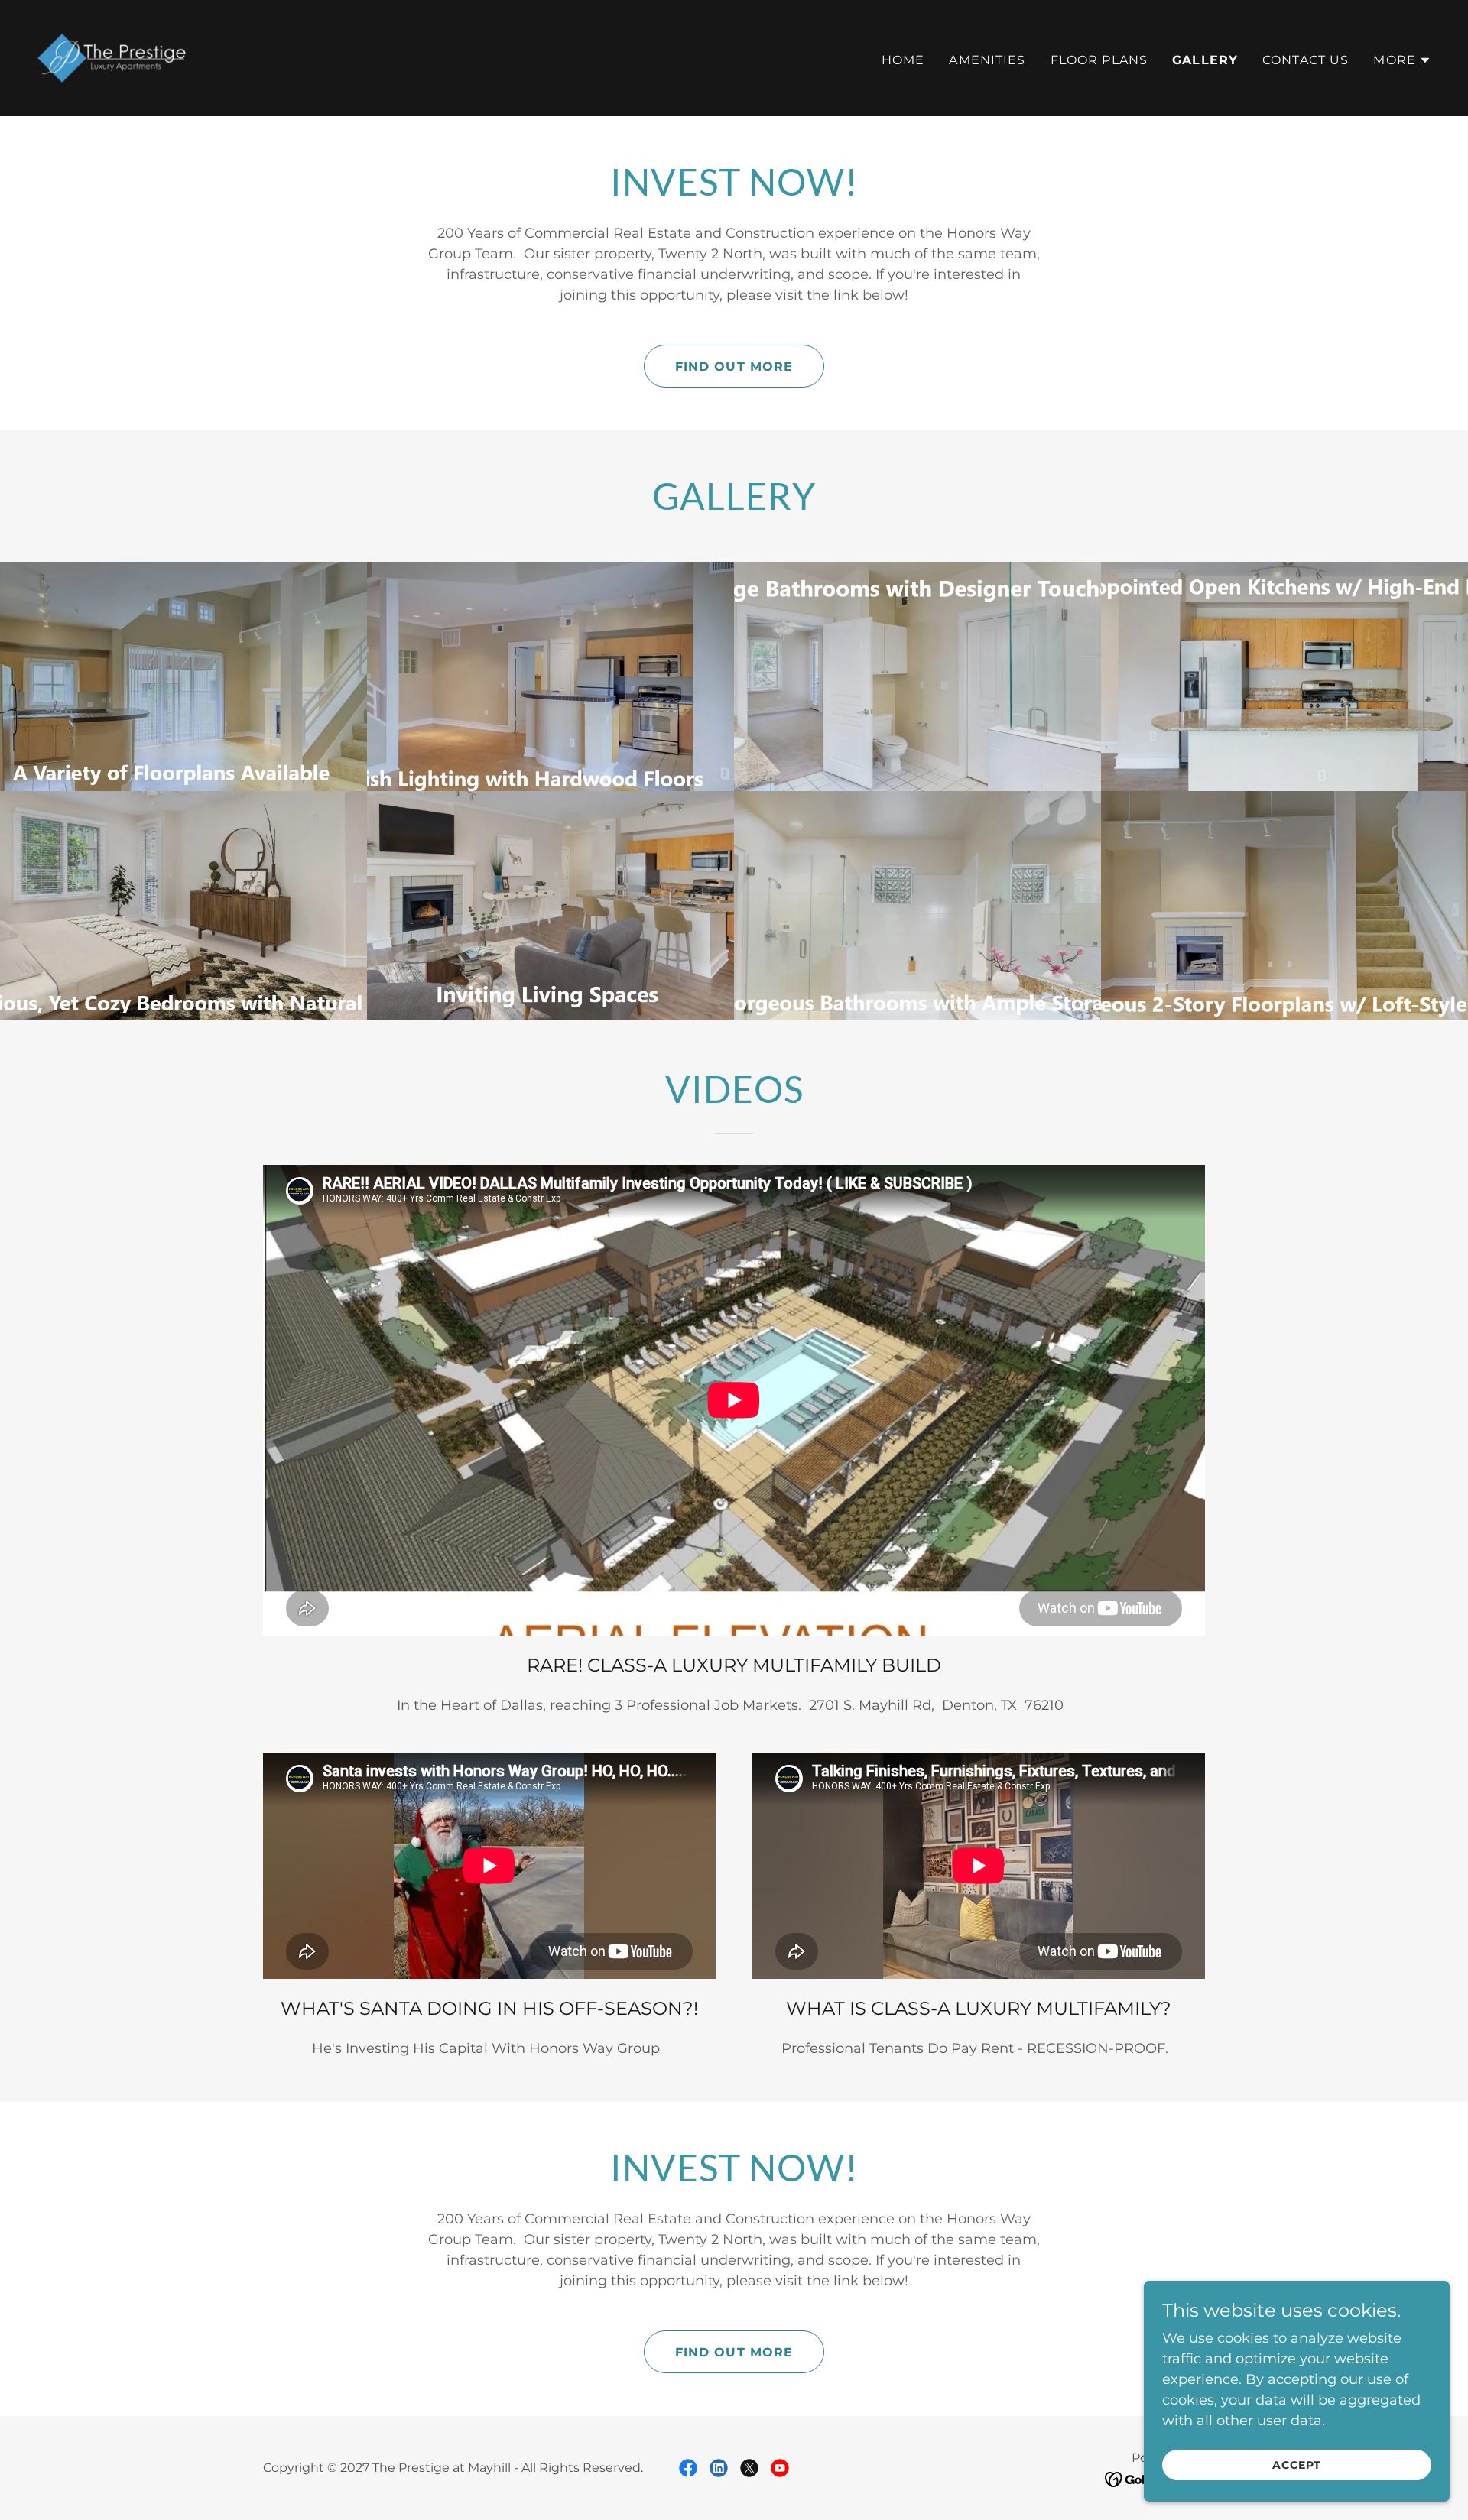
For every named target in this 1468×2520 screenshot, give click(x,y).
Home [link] (903, 60)
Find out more (734, 366)
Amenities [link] (987, 60)
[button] (1402, 60)
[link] (112, 57)
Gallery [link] (1205, 60)
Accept (1297, 2465)
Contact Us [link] (1306, 60)
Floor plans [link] (1099, 60)
